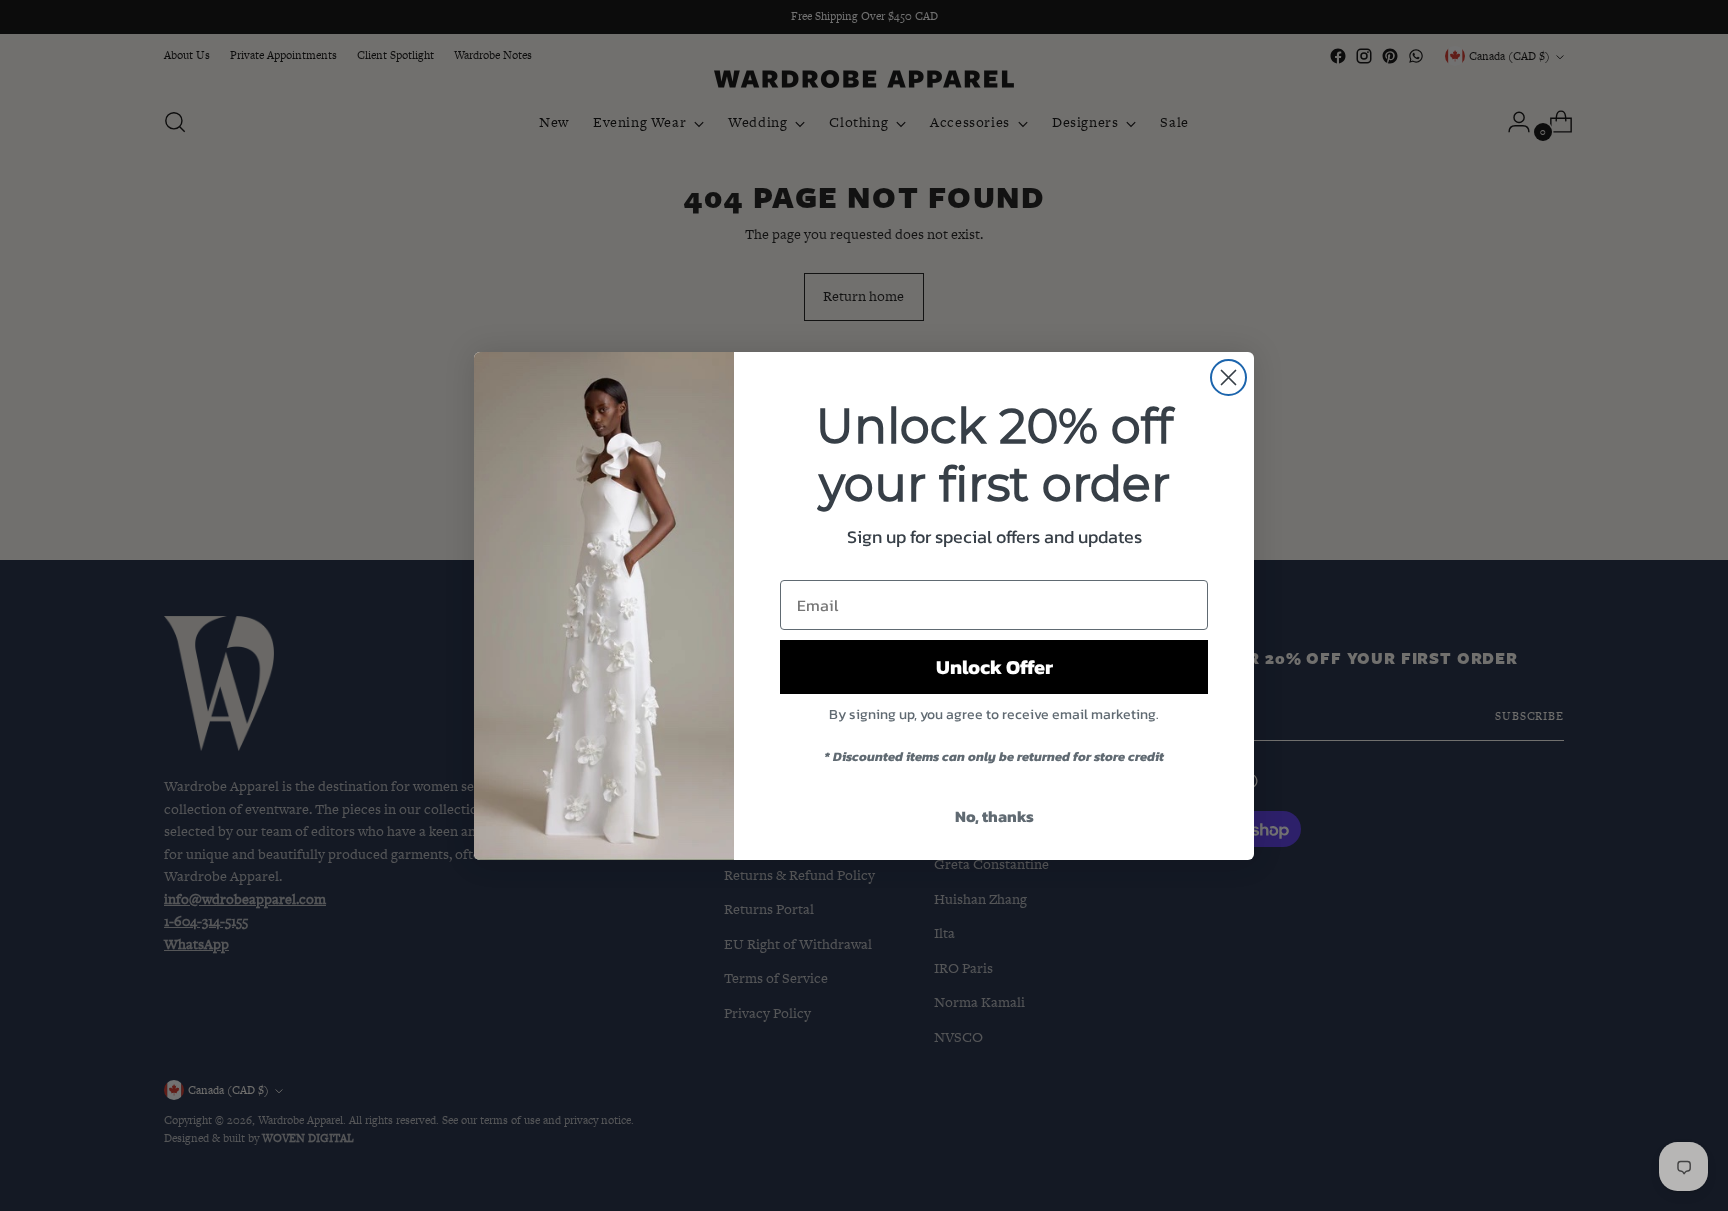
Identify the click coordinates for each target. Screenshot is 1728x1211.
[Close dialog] (1228, 377)
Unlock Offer (994, 667)
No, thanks (994, 816)
